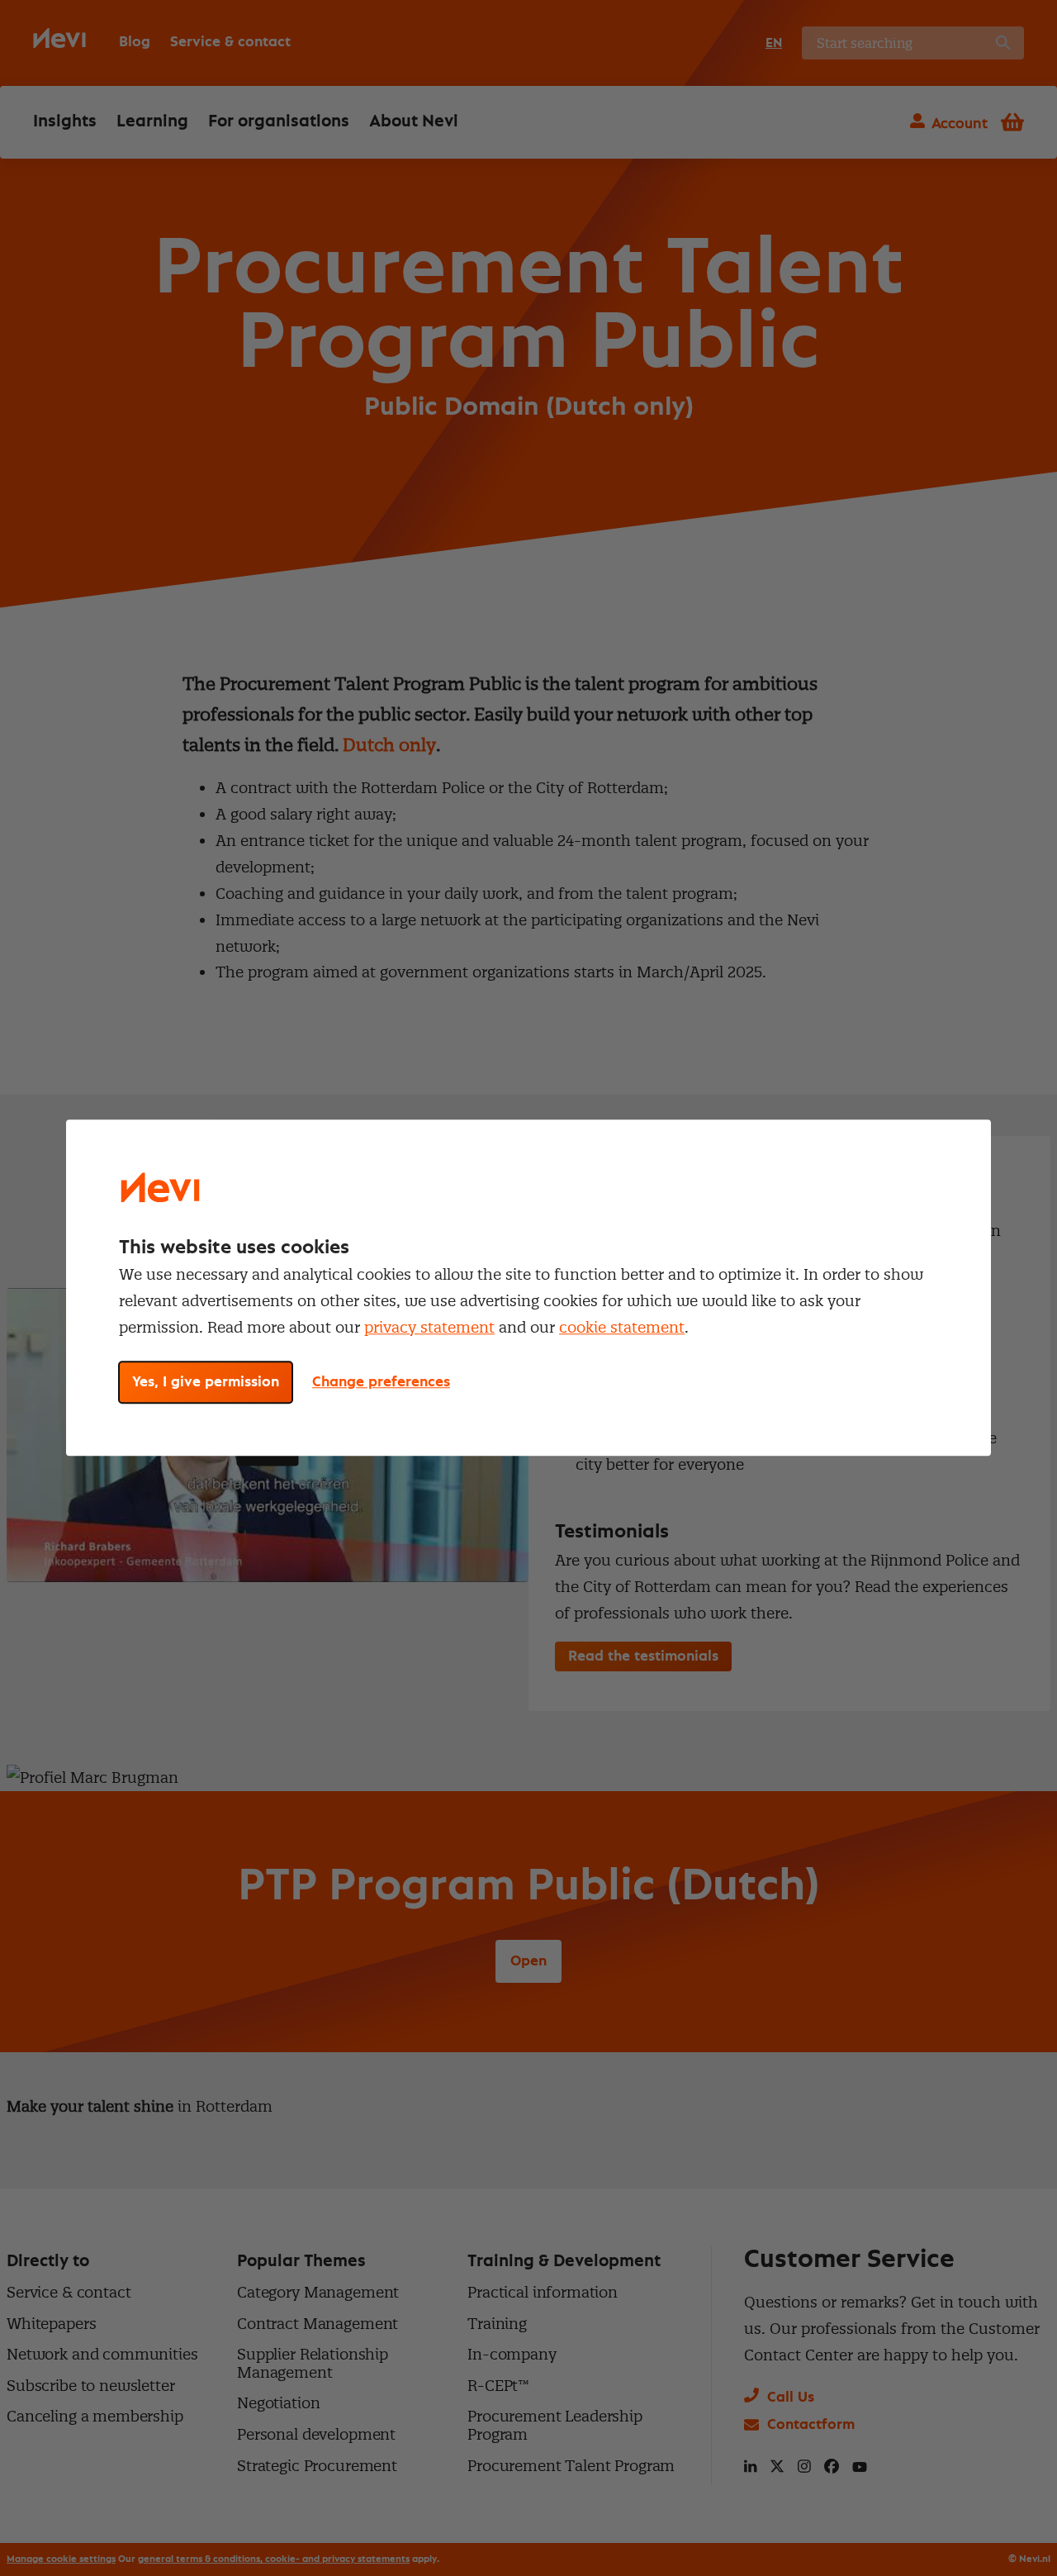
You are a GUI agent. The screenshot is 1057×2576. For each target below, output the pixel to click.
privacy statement (429, 1327)
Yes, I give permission (206, 1383)
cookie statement (622, 1327)
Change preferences (381, 1383)
